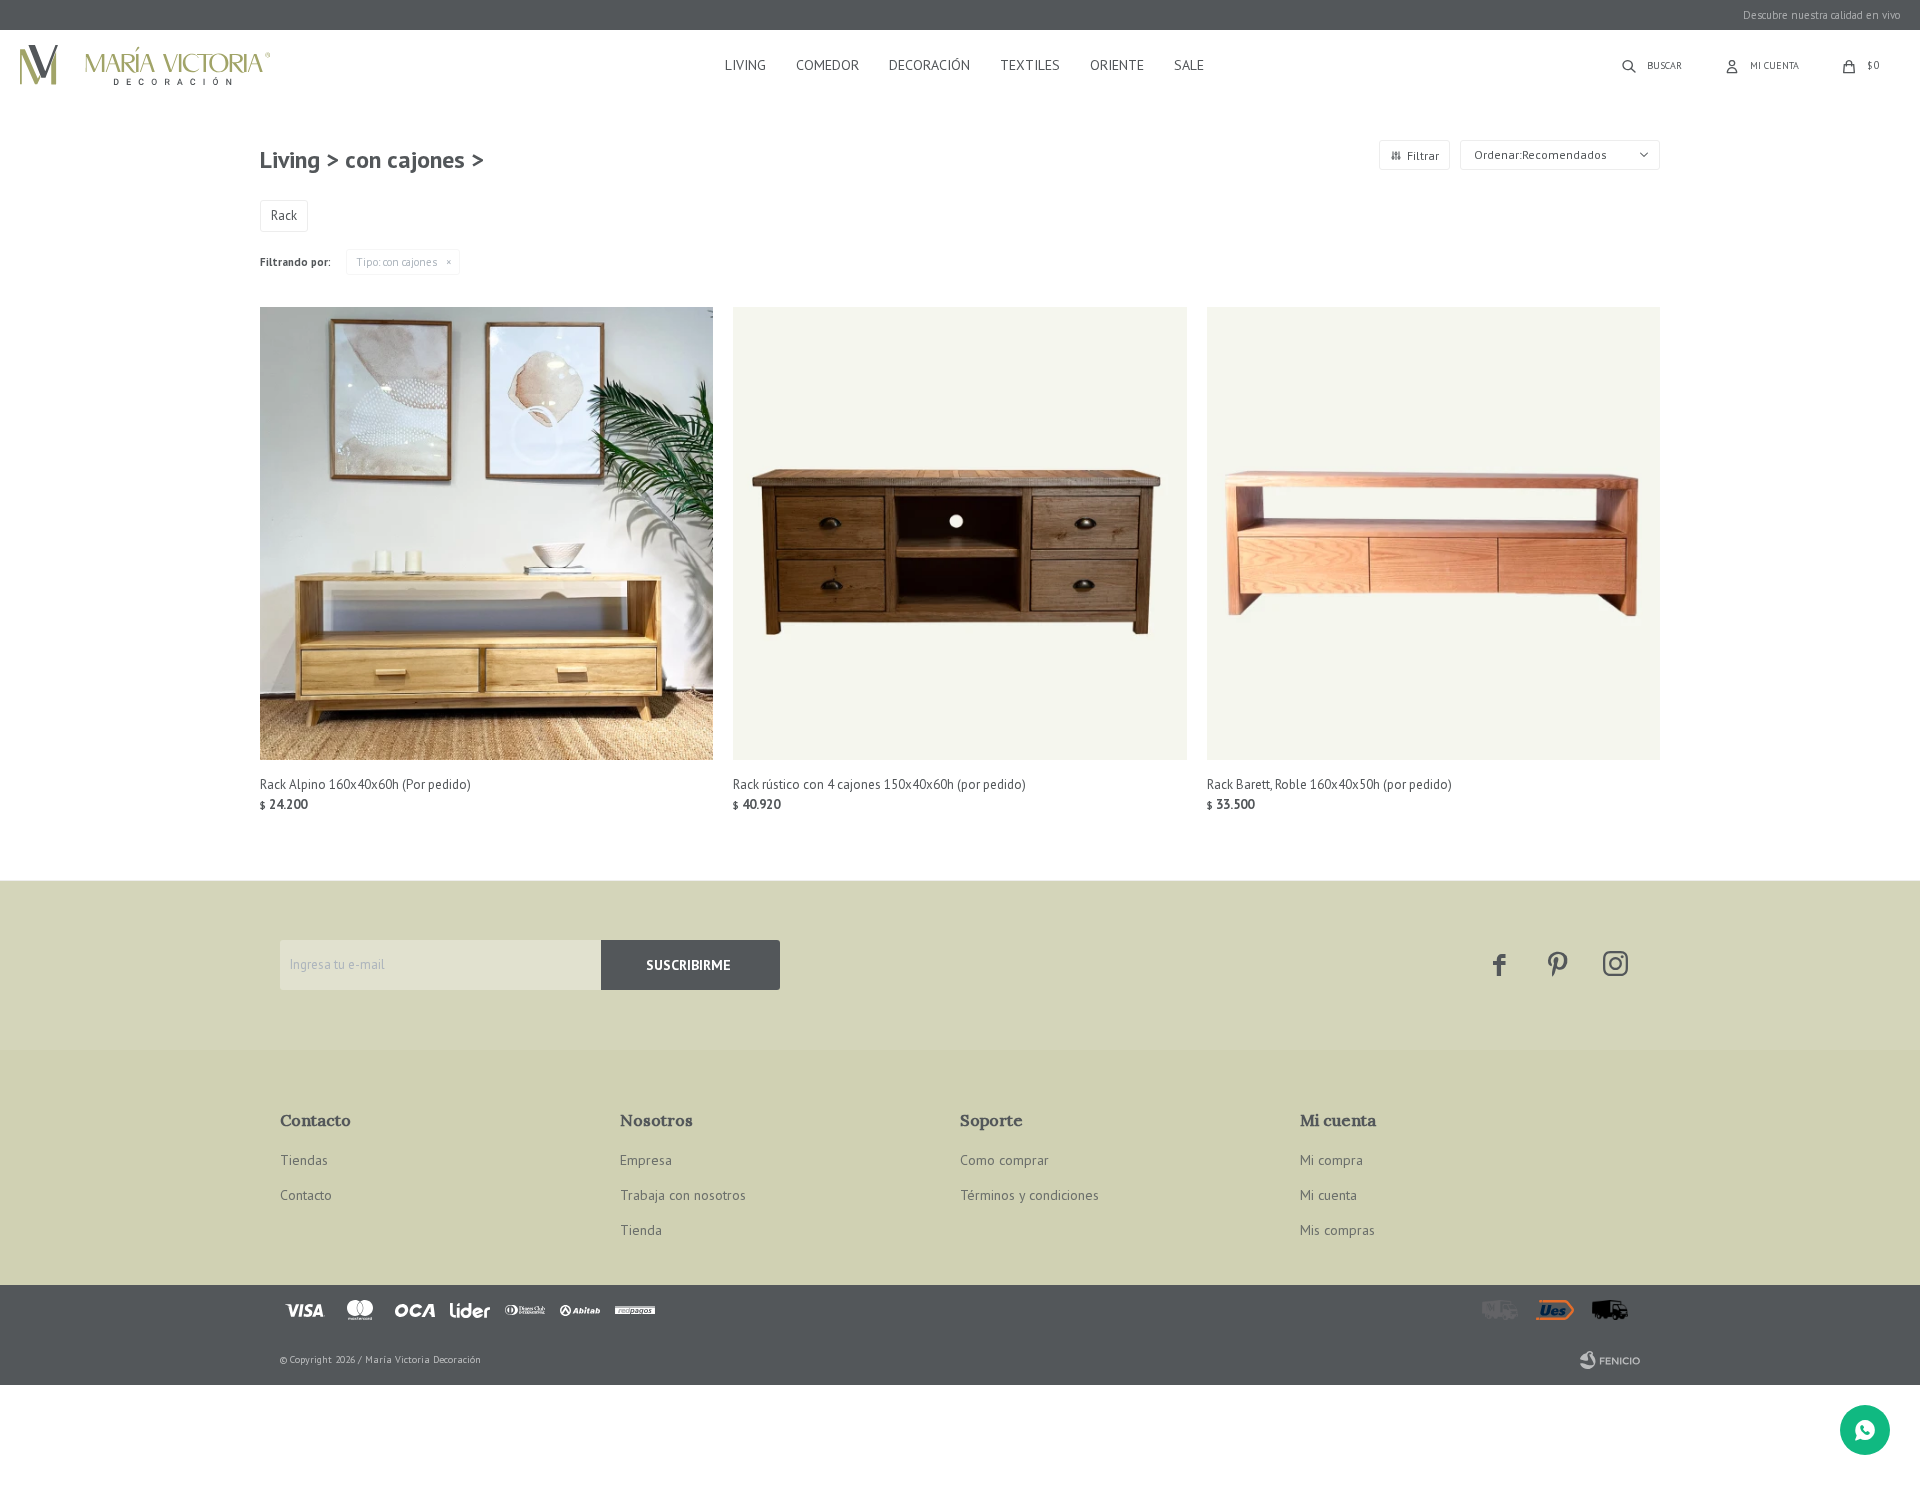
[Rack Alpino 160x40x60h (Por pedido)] (486, 533)
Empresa (646, 1160)
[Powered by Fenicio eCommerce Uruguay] (1610, 1360)
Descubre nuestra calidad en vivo (1821, 15)
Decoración (929, 65)
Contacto (306, 1195)
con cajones (396, 262)
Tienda (641, 1230)
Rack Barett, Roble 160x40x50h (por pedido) (1329, 784)
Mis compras (1337, 1230)
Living (745, 65)
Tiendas (304, 1160)
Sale (1189, 65)
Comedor (827, 65)
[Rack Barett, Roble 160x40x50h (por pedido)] (1433, 533)
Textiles (1030, 65)
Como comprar (1004, 1160)
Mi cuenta (1328, 1195)
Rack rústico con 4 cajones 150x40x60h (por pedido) (879, 784)
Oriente (1117, 65)
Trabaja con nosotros (683, 1195)
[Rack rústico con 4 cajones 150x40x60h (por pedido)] (959, 533)
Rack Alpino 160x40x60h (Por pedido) (365, 784)
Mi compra (1331, 1160)
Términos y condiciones (1029, 1195)
